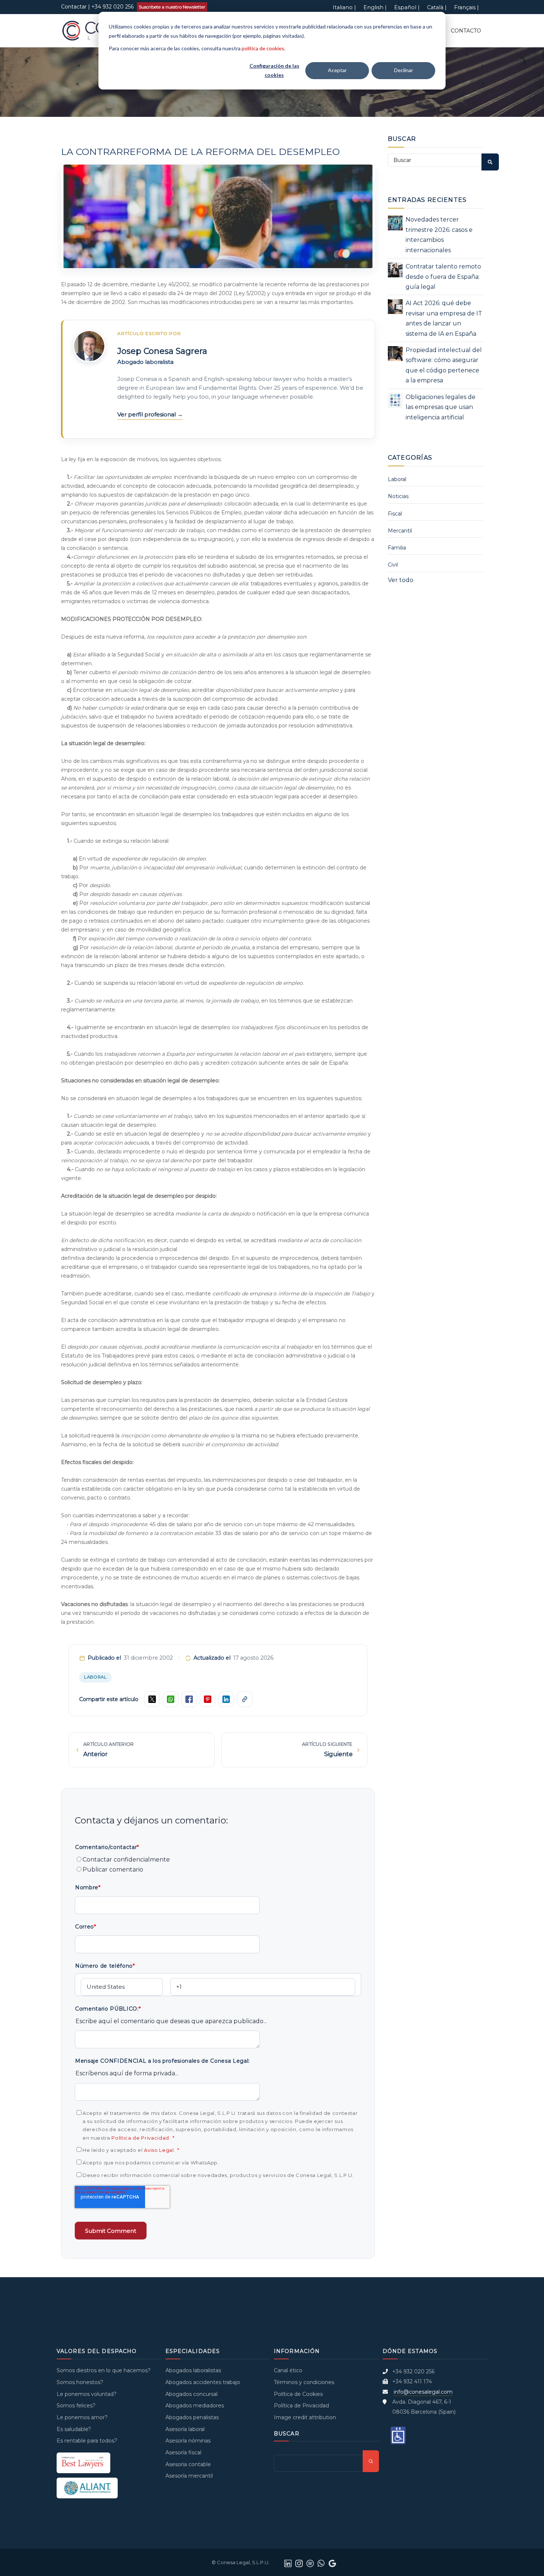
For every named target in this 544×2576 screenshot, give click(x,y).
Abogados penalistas (192, 2417)
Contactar (74, 7)
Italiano (343, 7)
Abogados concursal (192, 2394)
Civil (393, 565)
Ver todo (401, 580)
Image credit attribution (305, 2417)
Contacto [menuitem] (466, 31)
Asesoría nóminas (188, 2441)
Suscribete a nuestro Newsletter (172, 7)
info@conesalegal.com (423, 2392)
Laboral (95, 1677)
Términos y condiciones (304, 2382)
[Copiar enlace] (245, 1699)
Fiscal (395, 514)
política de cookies (263, 48)
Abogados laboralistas (193, 2370)
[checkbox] (218, 1865)
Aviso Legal (159, 2150)
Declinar (404, 70)
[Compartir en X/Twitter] (152, 1699)
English (373, 7)
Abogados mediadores (195, 2406)
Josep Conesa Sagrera (162, 351)
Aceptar (337, 70)
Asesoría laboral (185, 2429)
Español (405, 7)
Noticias (398, 496)
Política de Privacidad (140, 2138)
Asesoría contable (188, 2464)
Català (435, 7)
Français (465, 7)
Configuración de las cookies (274, 70)
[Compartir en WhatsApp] (171, 1699)
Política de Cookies (298, 2394)
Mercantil (400, 531)
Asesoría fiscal (183, 2452)
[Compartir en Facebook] (189, 1699)
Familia (397, 548)
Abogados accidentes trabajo (203, 2382)
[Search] (490, 162)
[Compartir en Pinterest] (208, 1699)
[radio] (218, 1860)
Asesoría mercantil (189, 2476)
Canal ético (288, 2370)
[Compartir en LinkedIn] (226, 1699)
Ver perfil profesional (147, 414)
